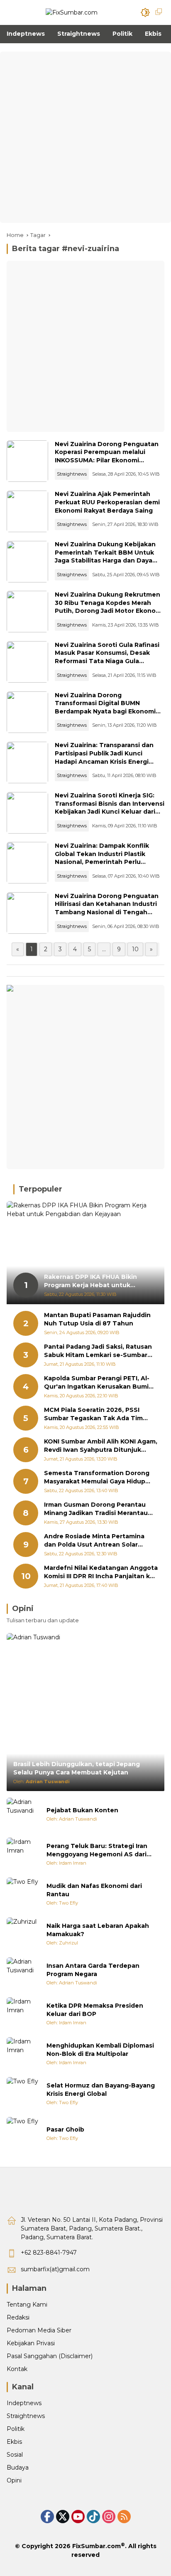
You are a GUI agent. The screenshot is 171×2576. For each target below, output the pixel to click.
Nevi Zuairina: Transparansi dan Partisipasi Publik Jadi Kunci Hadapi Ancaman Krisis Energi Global (104, 757)
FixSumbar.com (96, 2546)
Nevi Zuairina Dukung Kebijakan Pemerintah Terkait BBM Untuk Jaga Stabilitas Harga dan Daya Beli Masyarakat (105, 556)
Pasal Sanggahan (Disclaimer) (50, 2356)
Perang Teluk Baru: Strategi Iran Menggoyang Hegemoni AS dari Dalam (97, 1850)
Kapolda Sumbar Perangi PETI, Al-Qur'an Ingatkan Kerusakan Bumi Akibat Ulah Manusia (97, 1383)
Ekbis (14, 2442)
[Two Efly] (23, 1894)
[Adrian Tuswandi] (23, 1814)
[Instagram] (109, 2517)
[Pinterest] (78, 2517)
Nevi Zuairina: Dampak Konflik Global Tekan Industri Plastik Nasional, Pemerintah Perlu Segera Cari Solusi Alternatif (102, 858)
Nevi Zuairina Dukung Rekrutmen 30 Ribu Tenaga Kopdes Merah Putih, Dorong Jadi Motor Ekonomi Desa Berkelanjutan (109, 607)
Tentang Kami (27, 2305)
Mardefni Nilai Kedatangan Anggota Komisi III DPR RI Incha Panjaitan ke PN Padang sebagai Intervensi (101, 1572)
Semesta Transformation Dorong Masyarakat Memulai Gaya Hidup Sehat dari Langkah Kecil (97, 1477)
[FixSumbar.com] (72, 12)
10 (135, 949)
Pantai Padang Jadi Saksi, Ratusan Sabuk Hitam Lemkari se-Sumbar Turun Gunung (98, 1351)
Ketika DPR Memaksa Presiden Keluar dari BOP (95, 2010)
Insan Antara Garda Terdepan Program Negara (93, 1970)
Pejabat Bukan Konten (82, 1810)
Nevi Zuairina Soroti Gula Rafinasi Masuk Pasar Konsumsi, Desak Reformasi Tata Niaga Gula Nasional (107, 657)
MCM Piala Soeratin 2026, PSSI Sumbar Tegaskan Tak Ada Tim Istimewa (93, 1414)
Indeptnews (24, 2403)
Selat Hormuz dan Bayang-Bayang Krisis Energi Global (101, 2090)
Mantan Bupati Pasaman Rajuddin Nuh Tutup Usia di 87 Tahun (97, 1319)
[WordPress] (93, 2517)
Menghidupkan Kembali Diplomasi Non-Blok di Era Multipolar (100, 2050)
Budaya (18, 2467)
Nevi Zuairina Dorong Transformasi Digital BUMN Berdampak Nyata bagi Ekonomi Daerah (105, 707)
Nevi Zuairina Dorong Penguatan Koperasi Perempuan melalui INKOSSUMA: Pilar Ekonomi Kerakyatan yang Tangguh (107, 456)
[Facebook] (47, 2517)
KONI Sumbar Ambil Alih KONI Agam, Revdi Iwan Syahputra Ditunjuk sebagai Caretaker (101, 1446)
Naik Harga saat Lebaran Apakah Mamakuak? (98, 1930)
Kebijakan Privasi (31, 2343)
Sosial (15, 2455)
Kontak (17, 2369)
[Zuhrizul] (23, 1934)
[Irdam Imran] (23, 1854)
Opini (14, 2480)
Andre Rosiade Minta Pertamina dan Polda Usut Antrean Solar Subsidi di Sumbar (94, 1541)
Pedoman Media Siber (39, 2330)
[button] (145, 12)
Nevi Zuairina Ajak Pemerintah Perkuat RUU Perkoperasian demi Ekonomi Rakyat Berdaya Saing (107, 502)
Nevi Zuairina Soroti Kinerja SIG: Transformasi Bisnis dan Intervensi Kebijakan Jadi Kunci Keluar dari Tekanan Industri (110, 808)
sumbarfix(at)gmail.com (55, 2269)
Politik (16, 2429)
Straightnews (72, 474)
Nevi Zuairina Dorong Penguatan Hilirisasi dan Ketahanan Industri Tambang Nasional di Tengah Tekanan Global (107, 908)
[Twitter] (63, 2517)
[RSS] (124, 2517)
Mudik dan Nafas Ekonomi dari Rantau (94, 1890)
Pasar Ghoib (65, 2129)
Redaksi (18, 2317)
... (104, 949)
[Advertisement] (85, 137)
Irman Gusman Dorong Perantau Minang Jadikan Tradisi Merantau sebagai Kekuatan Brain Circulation (100, 1509)
